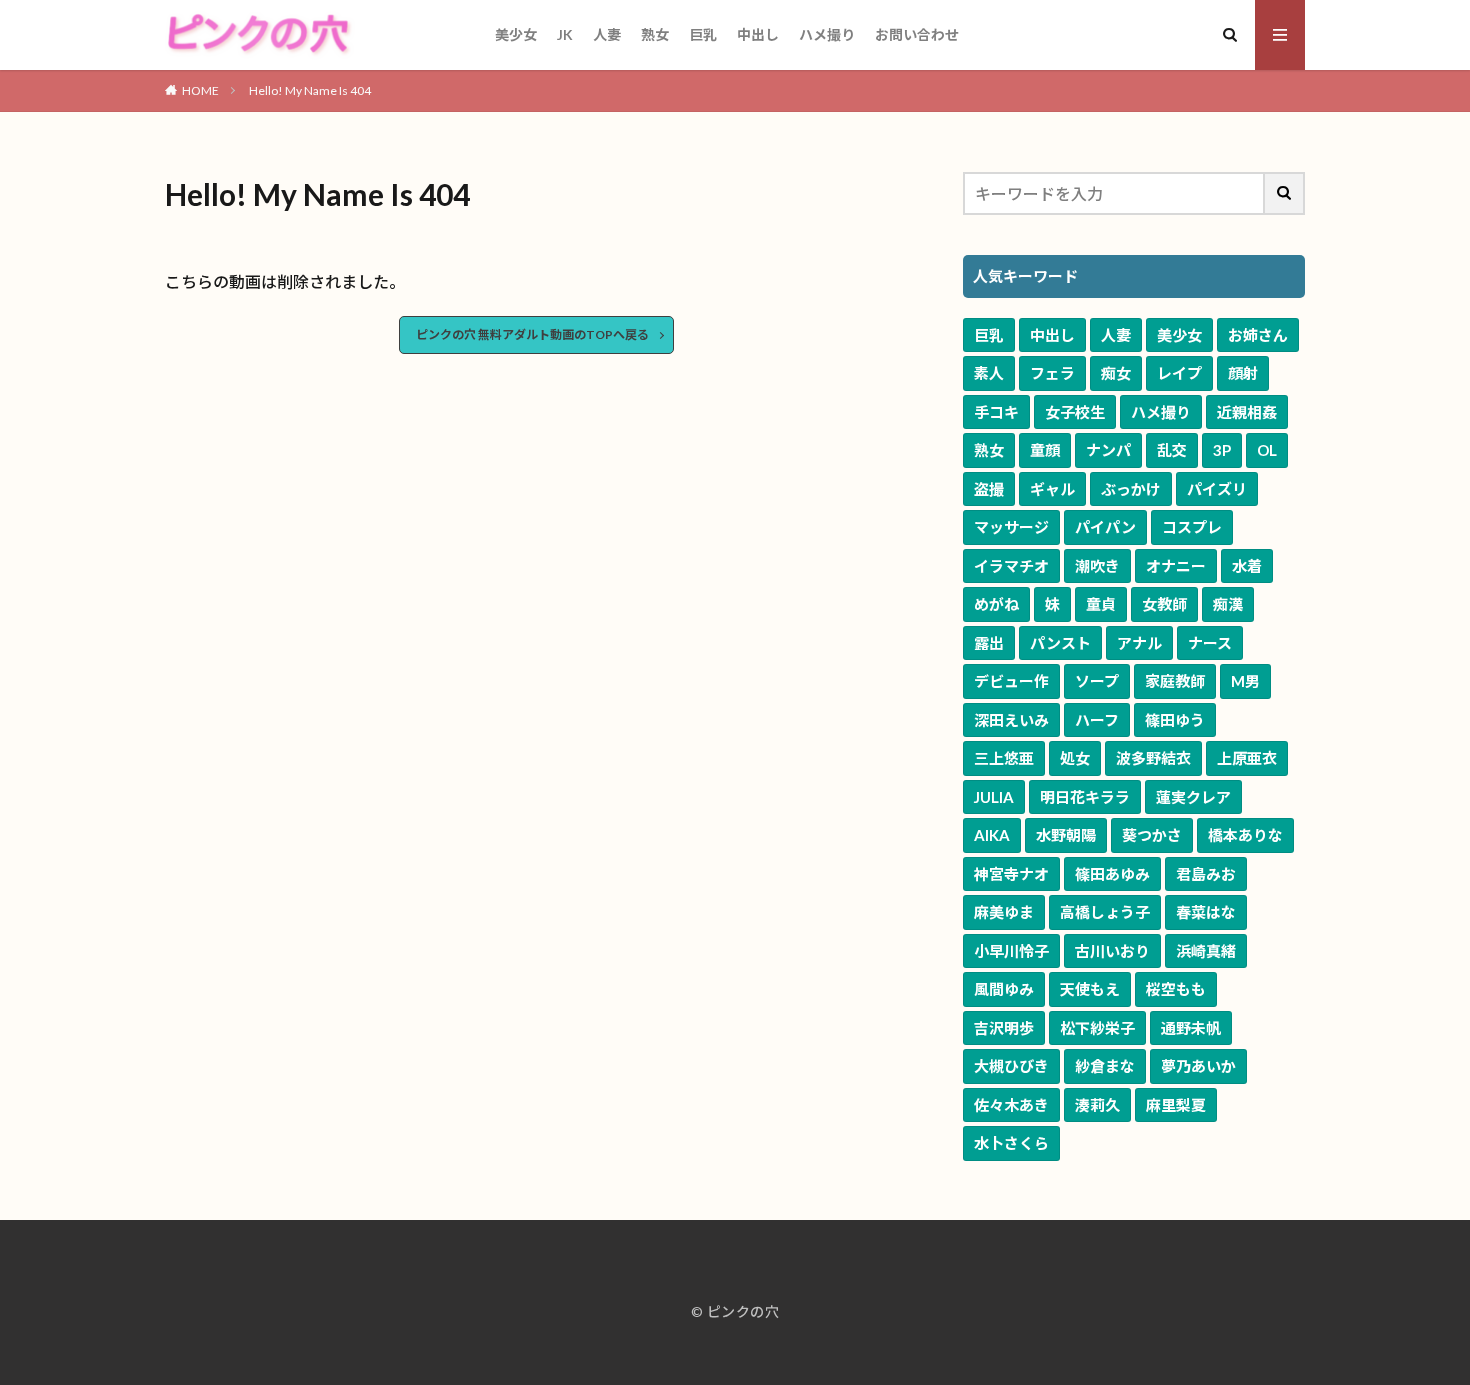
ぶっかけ (1131, 489)
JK (565, 34)
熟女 (655, 34)
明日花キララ (1085, 797)
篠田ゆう (1175, 720)
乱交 (1172, 450)
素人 (989, 373)
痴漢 (1228, 604)
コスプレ (1192, 527)
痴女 (1116, 373)
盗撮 (989, 489)
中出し (758, 34)
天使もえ (1090, 989)
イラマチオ (1011, 566)
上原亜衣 (1247, 758)
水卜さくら (1011, 1143)
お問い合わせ (917, 34)
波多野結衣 (1153, 758)
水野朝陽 (1066, 835)
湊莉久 (1097, 1105)
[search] (1285, 193)
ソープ (1097, 681)
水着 (1247, 566)
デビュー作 (1011, 681)
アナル (1139, 643)
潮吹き (1097, 566)
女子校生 (1075, 412)
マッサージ (1011, 527)
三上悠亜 (1004, 758)
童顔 (1045, 450)
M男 (1245, 681)
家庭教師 (1175, 681)
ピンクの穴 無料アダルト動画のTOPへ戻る (532, 334)
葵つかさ (1152, 835)
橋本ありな (1245, 835)
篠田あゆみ (1112, 874)
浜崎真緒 (1206, 951)
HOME (200, 90)
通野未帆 (1191, 1028)
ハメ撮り (827, 34)
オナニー (1176, 566)
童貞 (1101, 604)
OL (1267, 450)
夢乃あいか (1198, 1066)
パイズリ (1217, 489)
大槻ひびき (1011, 1066)
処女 (1075, 758)
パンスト (1060, 643)
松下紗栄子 (1097, 1028)
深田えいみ (1011, 720)
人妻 (607, 34)
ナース (1210, 643)
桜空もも (1176, 989)
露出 (989, 643)
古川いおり (1112, 951)
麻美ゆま (1004, 912)
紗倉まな (1105, 1066)
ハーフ (1097, 720)
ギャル (1052, 489)
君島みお (1206, 874)
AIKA (992, 835)
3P (1222, 450)
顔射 (1243, 373)
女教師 (1164, 604)
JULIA (994, 797)
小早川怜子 (1011, 951)
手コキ (996, 412)
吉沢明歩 (1004, 1028)
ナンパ (1108, 450)
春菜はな (1206, 912)
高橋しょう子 (1105, 912)
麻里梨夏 (1176, 1105)
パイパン (1105, 527)
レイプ (1179, 373)
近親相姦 (1247, 412)
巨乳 (703, 34)
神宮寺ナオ (1011, 874)
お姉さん (1258, 335)
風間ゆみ (1004, 989)
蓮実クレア (1193, 797)
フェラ (1052, 373)
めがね (996, 604)
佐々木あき (1011, 1105)
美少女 (516, 34)
